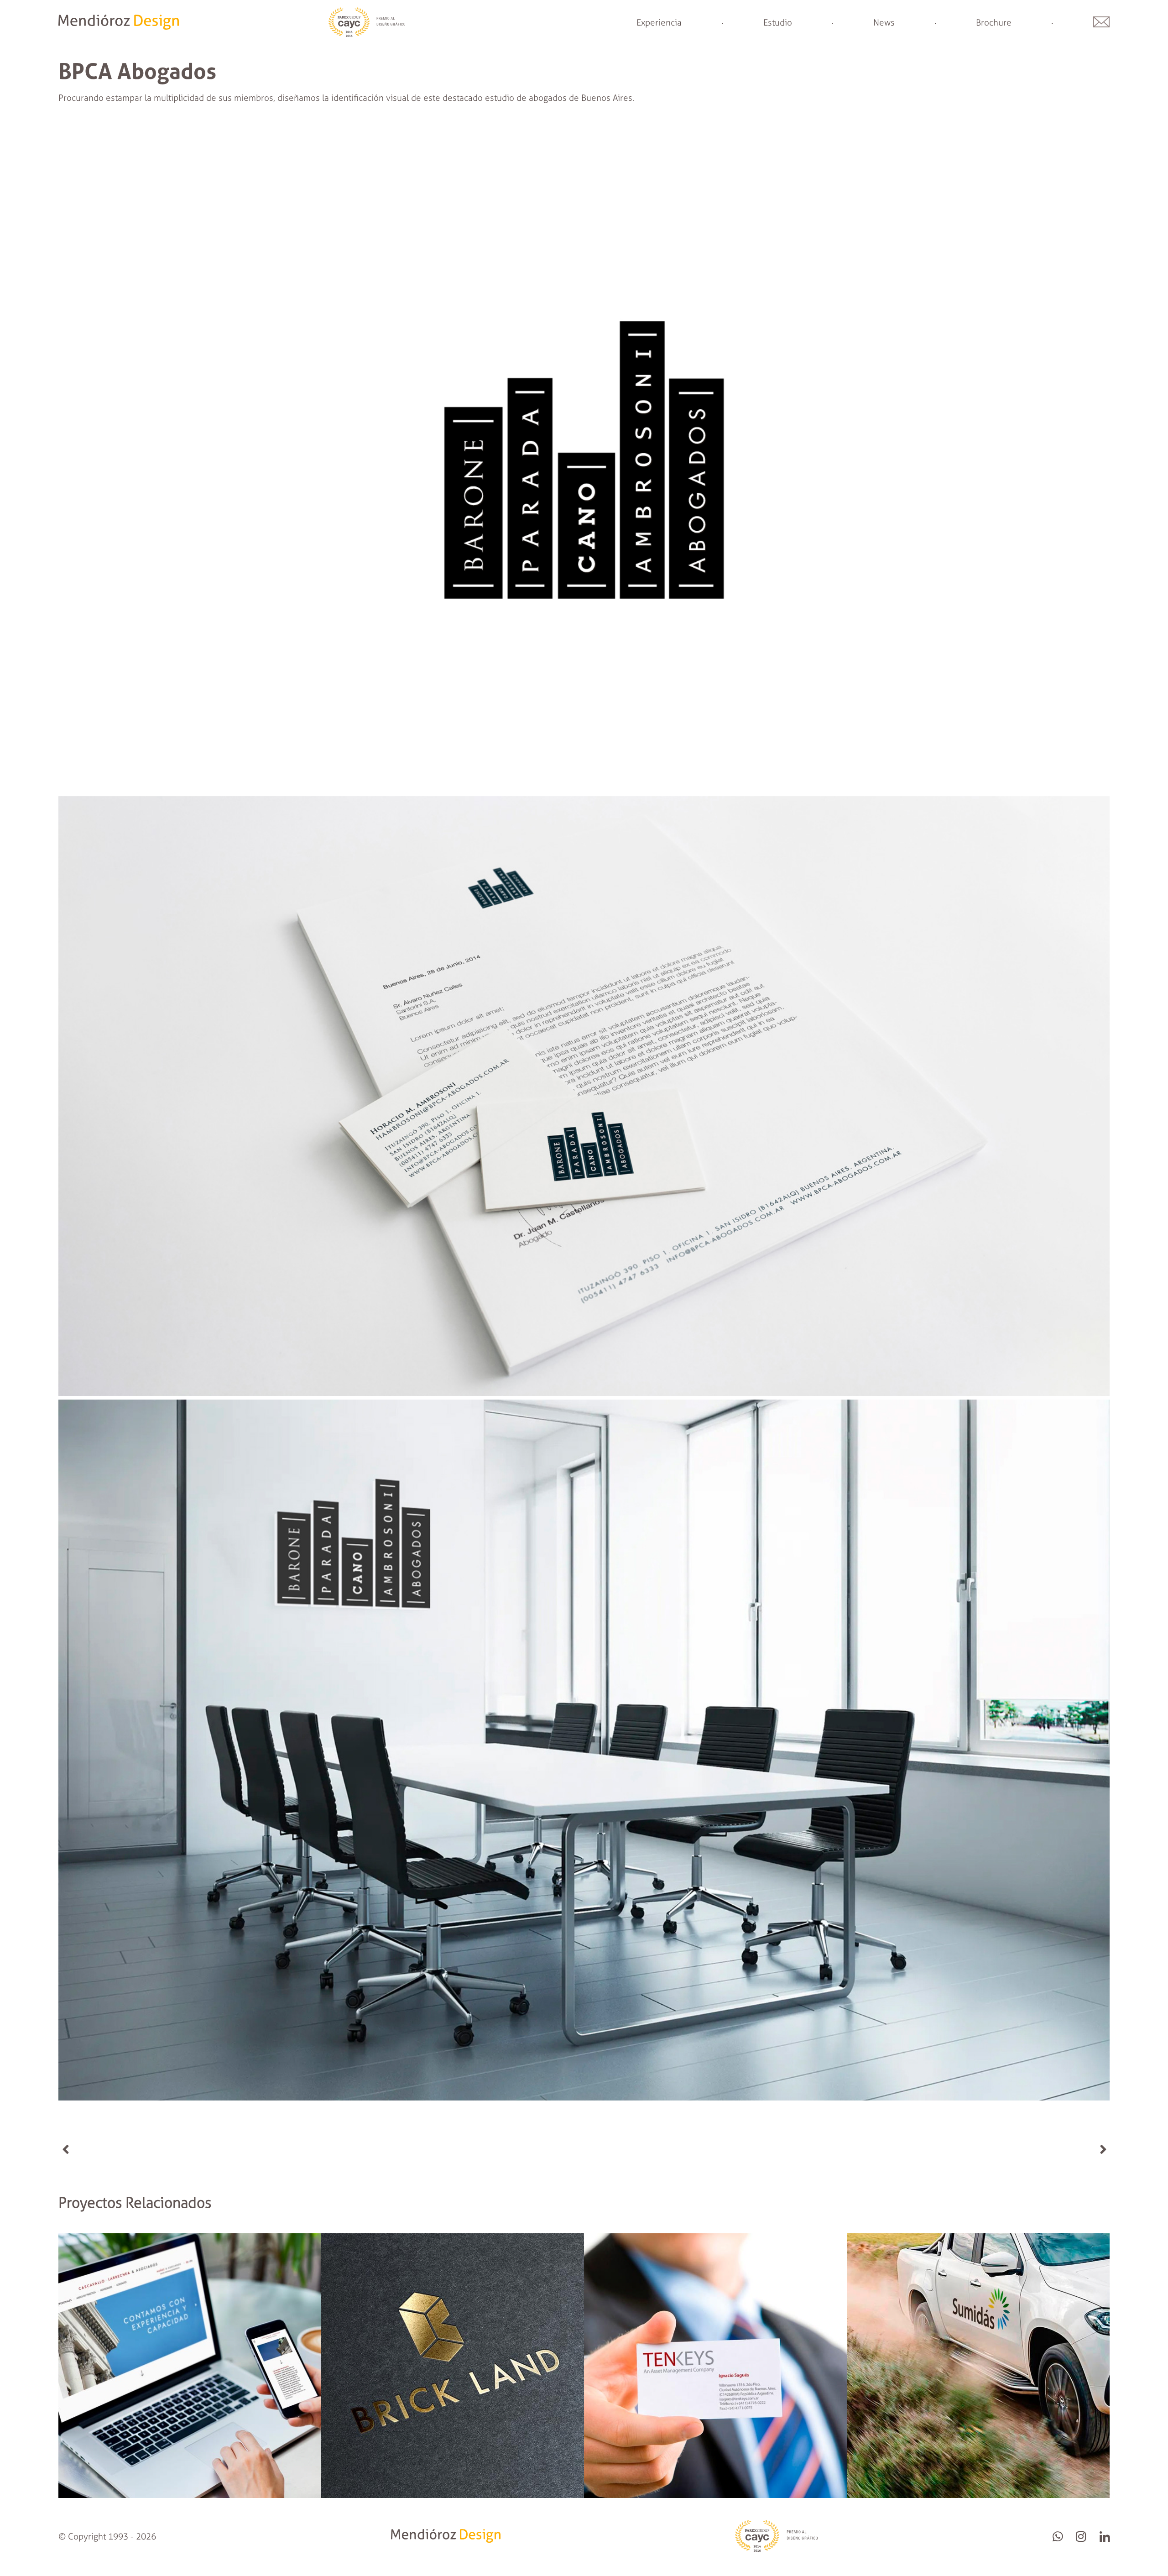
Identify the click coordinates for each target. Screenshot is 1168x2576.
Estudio (778, 23)
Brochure (994, 23)
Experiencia (659, 23)
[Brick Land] (453, 2495)
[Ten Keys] (715, 2495)
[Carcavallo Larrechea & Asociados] (190, 2495)
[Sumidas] (978, 2495)
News (884, 23)
